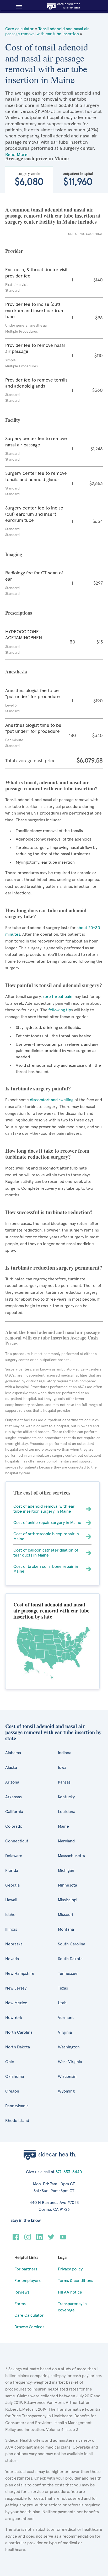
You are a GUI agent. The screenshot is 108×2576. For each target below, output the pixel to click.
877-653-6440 (69, 2172)
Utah (62, 2003)
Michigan (66, 1871)
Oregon (12, 2091)
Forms (20, 2304)
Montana (66, 1929)
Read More (16, 155)
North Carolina (19, 2032)
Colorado (14, 1826)
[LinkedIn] (39, 2239)
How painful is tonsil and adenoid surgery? (54, 985)
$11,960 (78, 179)
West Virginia (70, 2062)
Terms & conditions (75, 2281)
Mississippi (68, 1900)
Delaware (14, 1856)
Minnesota (67, 1885)
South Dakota (70, 1959)
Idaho (10, 1915)
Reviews (22, 2292)
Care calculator (19, 29)
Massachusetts (71, 1856)
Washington (69, 2047)
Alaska (11, 1768)
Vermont (66, 2018)
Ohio (10, 2062)
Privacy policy (70, 2269)
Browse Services (29, 2327)
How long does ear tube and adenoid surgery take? (46, 913)
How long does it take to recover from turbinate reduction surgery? (47, 1154)
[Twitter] (51, 2239)
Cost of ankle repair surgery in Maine (47, 1523)
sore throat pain (58, 997)
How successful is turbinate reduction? (49, 1212)
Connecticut (17, 1841)
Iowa (62, 1768)
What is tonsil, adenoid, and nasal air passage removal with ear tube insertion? (51, 785)
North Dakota (18, 2047)
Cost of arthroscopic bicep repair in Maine (46, 1536)
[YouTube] (63, 2239)
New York (14, 2018)
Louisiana (67, 1812)
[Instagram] (28, 2239)
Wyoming (66, 2091)
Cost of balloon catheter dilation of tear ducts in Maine (46, 1553)
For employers (28, 2281)
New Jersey (16, 1988)
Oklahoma (15, 2077)
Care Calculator (29, 2315)
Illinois (11, 1929)
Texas (63, 1988)
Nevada (12, 1959)
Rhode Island (17, 2121)
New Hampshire (20, 1974)
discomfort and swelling (52, 1100)
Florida (12, 1871)
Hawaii (11, 1900)
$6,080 (29, 179)
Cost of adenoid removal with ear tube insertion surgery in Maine (44, 1509)
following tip (60, 1010)
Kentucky (66, 1797)
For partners (26, 2269)
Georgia (12, 1885)
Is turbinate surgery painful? (38, 1088)
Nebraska (14, 1944)
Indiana (65, 1753)
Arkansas (13, 1797)
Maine (63, 1826)
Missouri (66, 1915)
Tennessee (68, 1974)
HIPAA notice (70, 2292)
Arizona (12, 1782)
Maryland (66, 1841)
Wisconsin (67, 2077)
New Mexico (16, 2003)
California (14, 1812)
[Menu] (17, 7)
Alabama (13, 1753)
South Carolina (72, 1944)
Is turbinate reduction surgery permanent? (54, 1268)
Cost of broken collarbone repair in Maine (46, 1569)
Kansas (64, 1782)
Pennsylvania (17, 2106)
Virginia (65, 2032)
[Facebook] (16, 2239)
